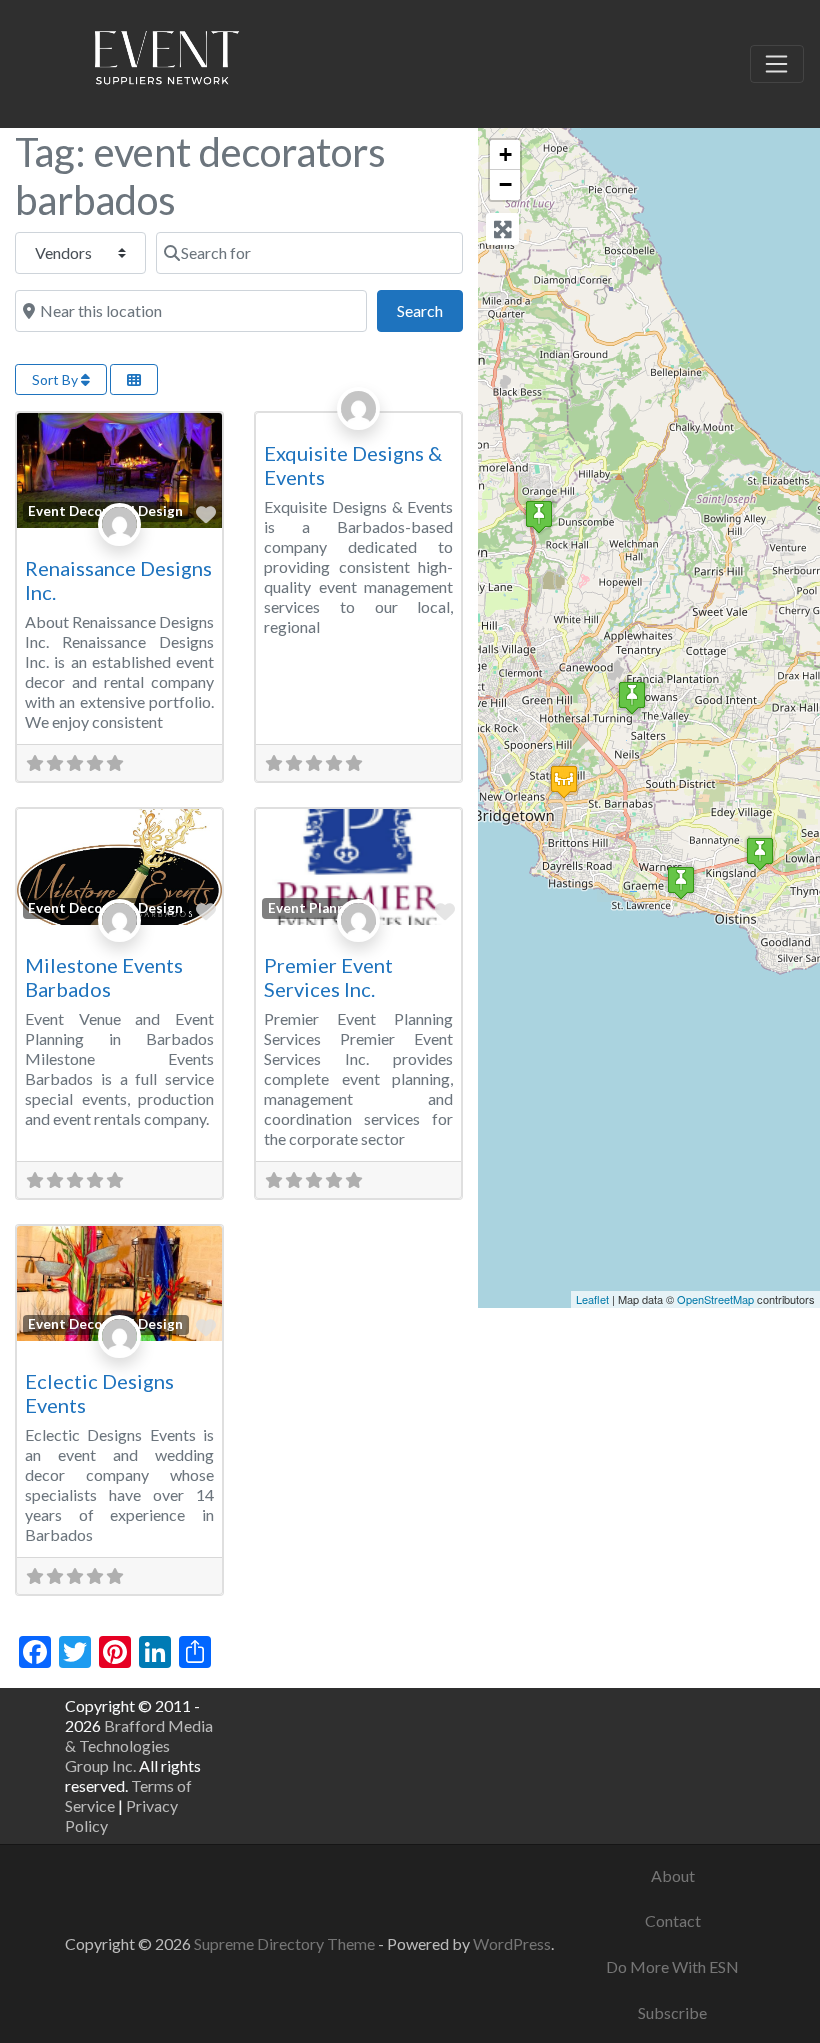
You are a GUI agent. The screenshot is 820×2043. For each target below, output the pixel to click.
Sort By (56, 379)
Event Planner (313, 908)
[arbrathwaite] (119, 545)
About (673, 1875)
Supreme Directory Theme (286, 1943)
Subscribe (672, 2012)
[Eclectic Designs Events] (632, 697)
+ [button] (505, 154)
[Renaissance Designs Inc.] (760, 853)
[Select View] (134, 379)
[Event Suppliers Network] (166, 61)
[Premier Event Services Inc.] (564, 781)
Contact (673, 1920)
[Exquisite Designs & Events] (681, 882)
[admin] (358, 430)
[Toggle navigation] (777, 64)
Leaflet (592, 1299)
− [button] (505, 184)
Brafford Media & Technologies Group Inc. (139, 1745)
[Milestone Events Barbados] (539, 516)
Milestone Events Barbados (104, 977)
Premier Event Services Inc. (328, 977)
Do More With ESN (672, 1966)
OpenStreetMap (715, 1299)
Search (430, 310)
